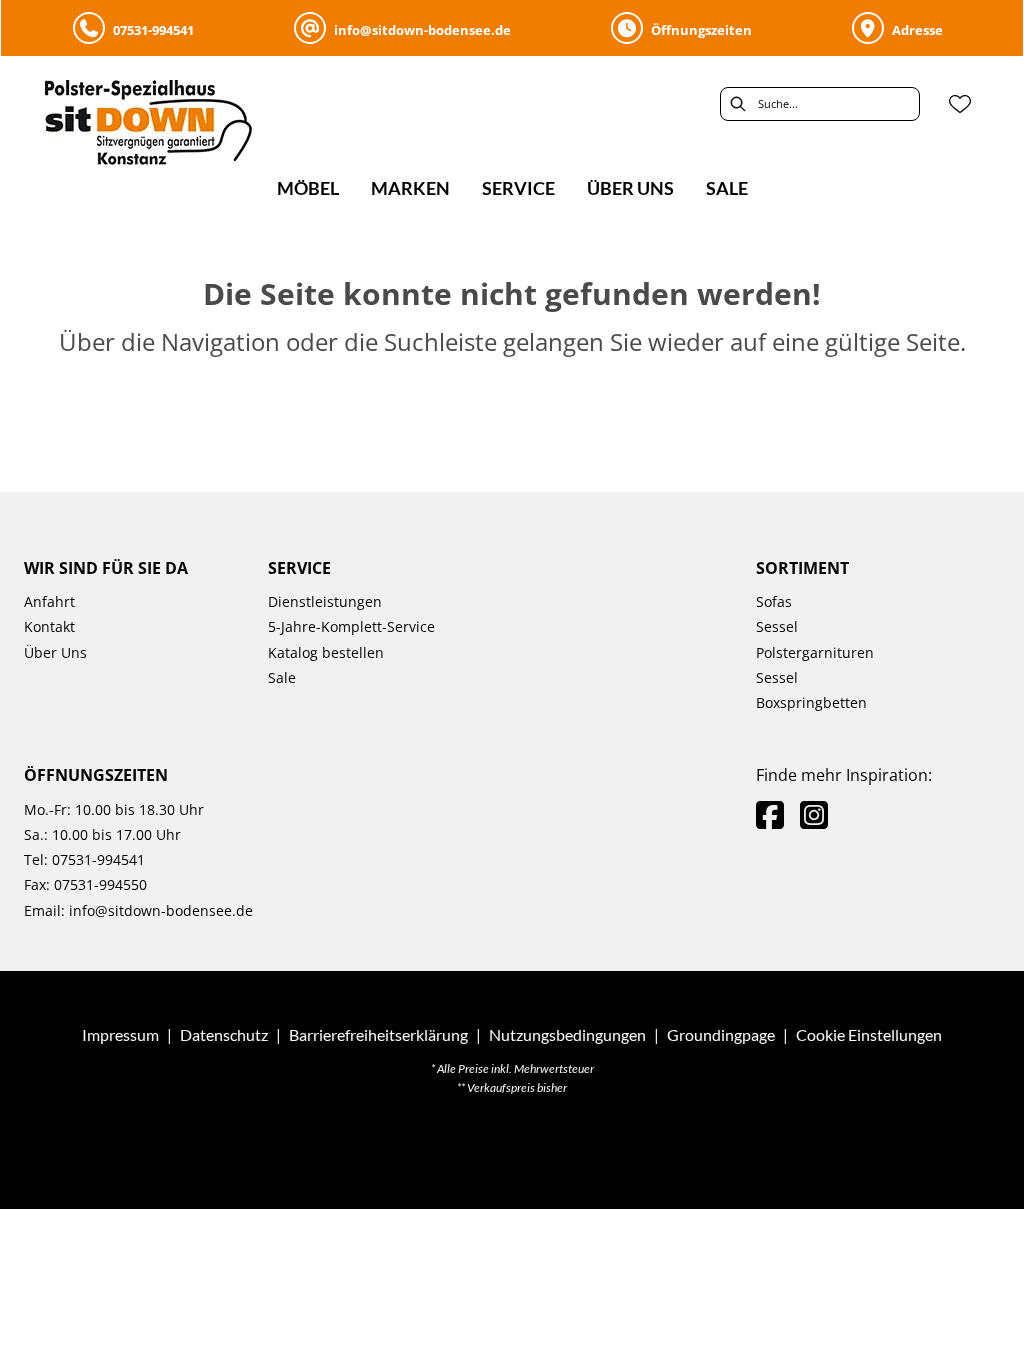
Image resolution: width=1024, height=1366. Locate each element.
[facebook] (770, 814)
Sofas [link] (774, 601)
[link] (308, 188)
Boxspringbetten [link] (811, 702)
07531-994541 (96, 859)
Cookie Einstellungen (869, 1035)
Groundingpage (721, 1034)
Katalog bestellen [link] (326, 652)
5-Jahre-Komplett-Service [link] (351, 626)
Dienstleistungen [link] (325, 601)
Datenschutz (224, 1034)
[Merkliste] (960, 104)
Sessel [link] (777, 626)
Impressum (120, 1034)
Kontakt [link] (49, 626)
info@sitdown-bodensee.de (161, 910)
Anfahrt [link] (49, 601)
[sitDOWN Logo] (164, 128)
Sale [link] (282, 677)
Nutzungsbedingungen (567, 1034)
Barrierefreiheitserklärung (378, 1034)
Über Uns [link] (55, 652)
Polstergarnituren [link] (815, 652)
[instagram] (814, 814)
